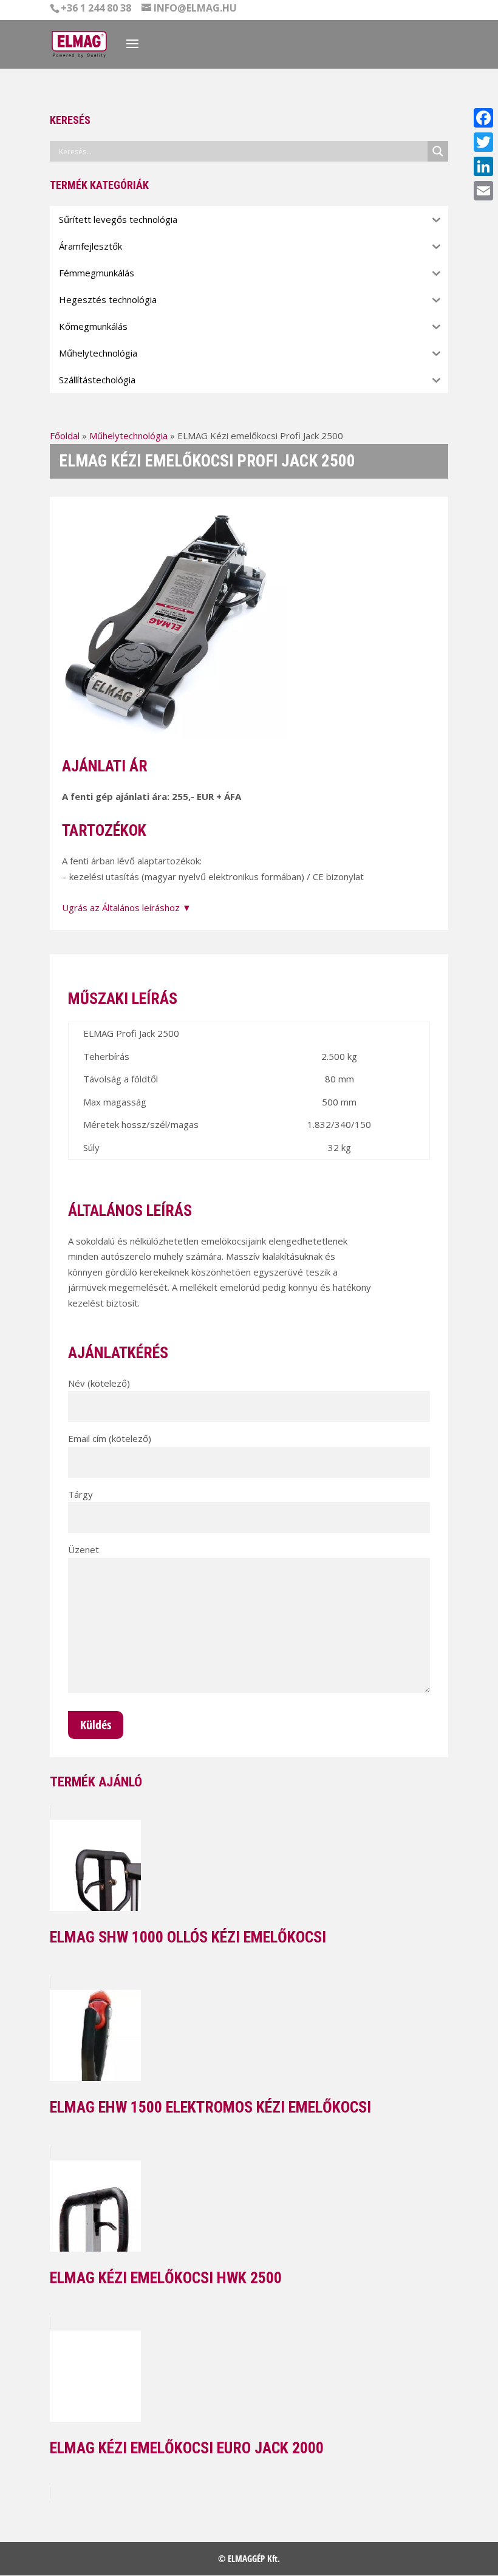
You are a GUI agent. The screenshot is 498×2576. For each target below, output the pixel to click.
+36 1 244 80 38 (96, 8)
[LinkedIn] (483, 166)
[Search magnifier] (438, 151)
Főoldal (65, 436)
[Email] (483, 191)
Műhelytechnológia (128, 436)
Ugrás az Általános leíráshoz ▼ (127, 907)
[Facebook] (483, 118)
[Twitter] (483, 142)
